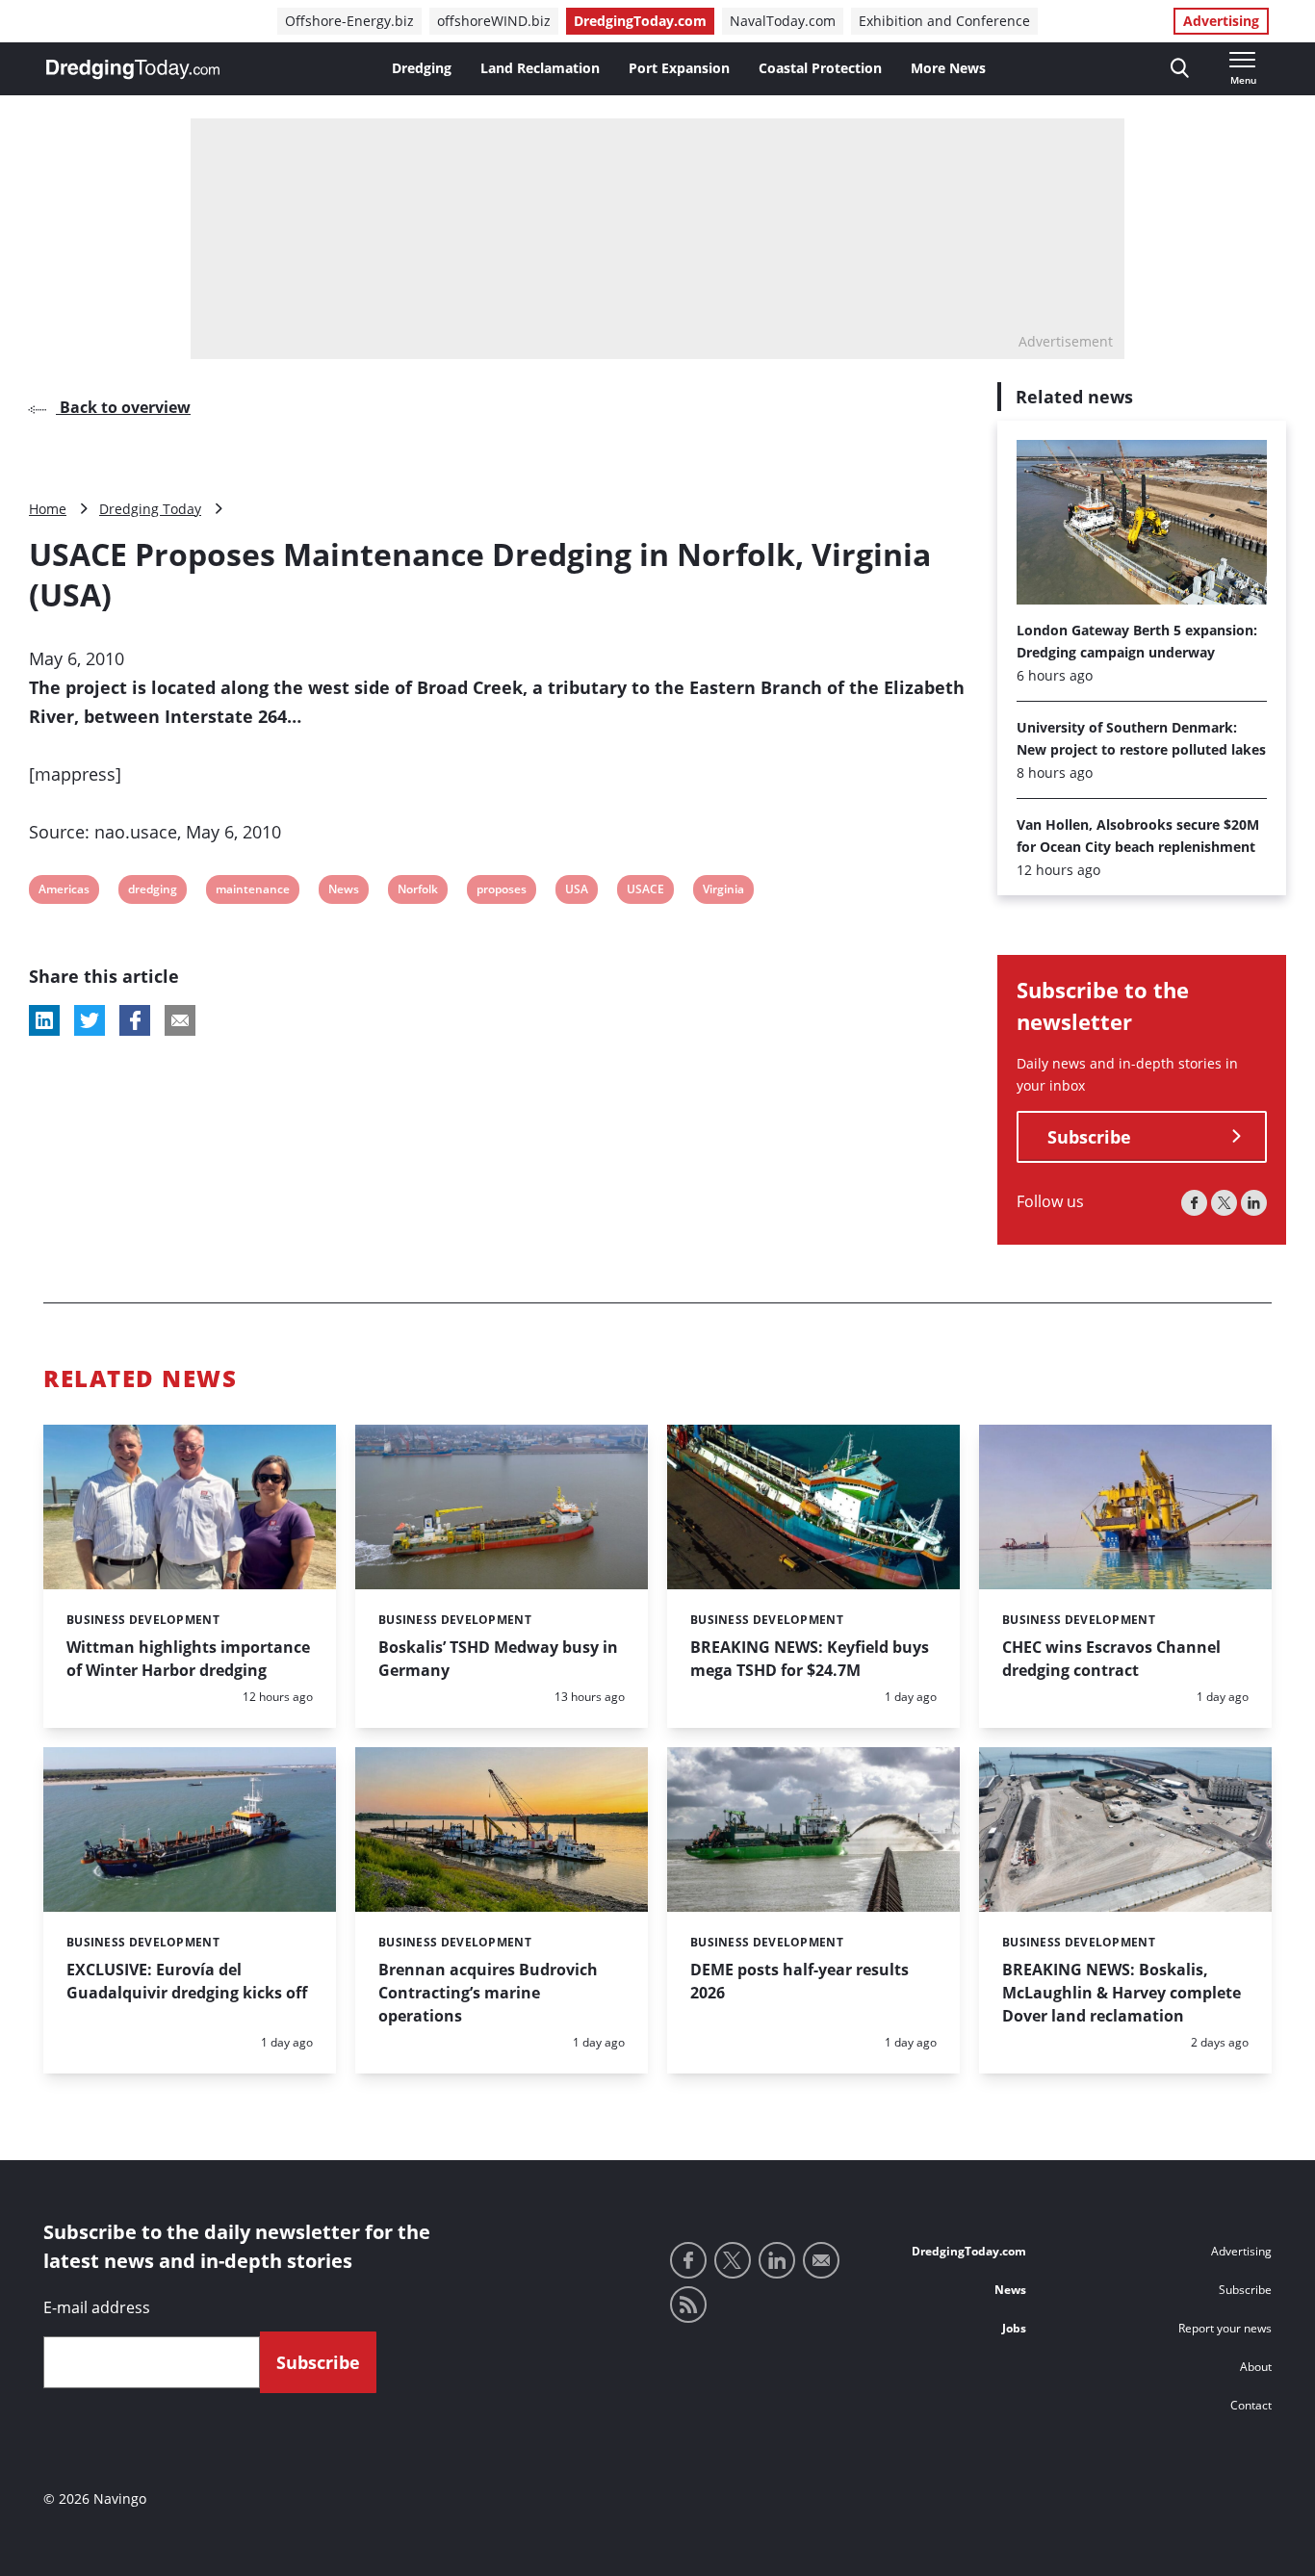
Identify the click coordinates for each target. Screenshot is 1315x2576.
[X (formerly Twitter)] (1224, 1203)
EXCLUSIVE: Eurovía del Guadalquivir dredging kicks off (187, 1981)
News (343, 892)
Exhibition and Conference (944, 21)
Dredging (422, 68)
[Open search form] (1180, 69)
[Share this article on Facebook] (135, 1020)
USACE (645, 892)
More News (948, 68)
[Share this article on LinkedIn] (44, 1020)
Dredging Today (150, 509)
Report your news (1225, 2328)
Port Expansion (679, 68)
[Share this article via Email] (180, 1020)
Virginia (723, 892)
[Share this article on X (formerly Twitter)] (90, 1020)
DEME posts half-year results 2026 (799, 1981)
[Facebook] (1194, 1203)
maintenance (252, 892)
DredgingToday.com (640, 21)
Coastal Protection (820, 68)
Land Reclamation (540, 68)
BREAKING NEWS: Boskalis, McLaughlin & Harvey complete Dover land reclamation (1122, 1993)
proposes (501, 892)
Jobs (1014, 2328)
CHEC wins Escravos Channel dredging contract (1111, 1659)
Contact (1251, 2405)
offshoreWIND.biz (494, 21)
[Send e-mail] (821, 2260)
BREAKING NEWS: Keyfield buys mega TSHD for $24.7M (810, 1659)
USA (577, 892)
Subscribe (1089, 1137)
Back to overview (123, 407)
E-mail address (97, 2307)
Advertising (1221, 21)
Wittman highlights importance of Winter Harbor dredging (188, 1659)
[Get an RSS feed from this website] (688, 2305)
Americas (64, 892)
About (1256, 2367)
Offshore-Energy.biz (349, 21)
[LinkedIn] (1254, 1203)
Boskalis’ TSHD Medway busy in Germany (498, 1659)
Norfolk (417, 892)
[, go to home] (133, 69)
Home (48, 509)
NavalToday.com (783, 21)
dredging (152, 892)
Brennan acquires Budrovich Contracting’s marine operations (488, 1993)
